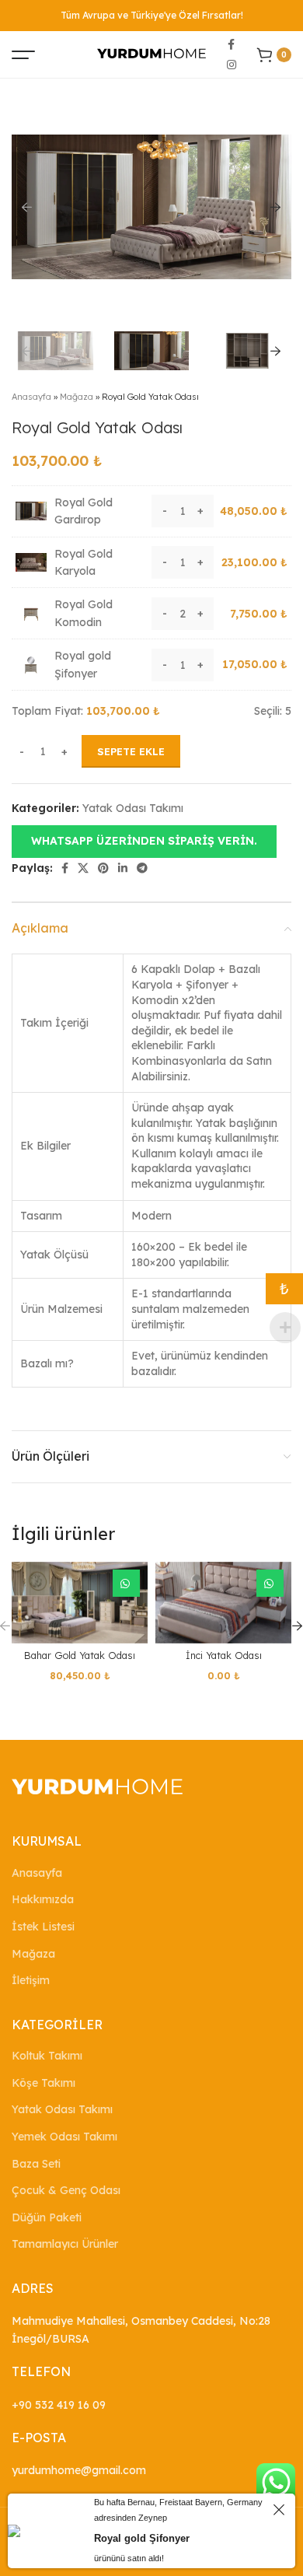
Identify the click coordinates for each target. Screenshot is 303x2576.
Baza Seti (36, 2164)
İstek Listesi (43, 1927)
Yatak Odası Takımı (133, 808)
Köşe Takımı (44, 2083)
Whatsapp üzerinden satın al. (126, 1583)
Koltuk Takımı (47, 2056)
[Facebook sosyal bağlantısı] (231, 44)
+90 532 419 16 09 (59, 2405)
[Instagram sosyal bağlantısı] (232, 65)
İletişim (31, 1980)
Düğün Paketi (47, 2217)
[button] (144, 840)
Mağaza (77, 397)
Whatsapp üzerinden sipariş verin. (144, 841)
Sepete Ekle (131, 751)
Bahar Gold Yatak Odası (80, 1655)
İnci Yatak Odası (224, 1655)
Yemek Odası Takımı (64, 2137)
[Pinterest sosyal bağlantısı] (103, 868)
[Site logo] (151, 54)
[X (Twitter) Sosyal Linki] (83, 868)
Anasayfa (31, 397)
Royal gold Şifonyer (142, 2538)
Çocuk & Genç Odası (66, 2190)
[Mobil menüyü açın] (23, 54)
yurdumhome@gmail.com (79, 2470)
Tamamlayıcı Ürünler (65, 2244)
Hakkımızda (43, 1899)
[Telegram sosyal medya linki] (142, 868)
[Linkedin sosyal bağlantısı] (123, 868)
